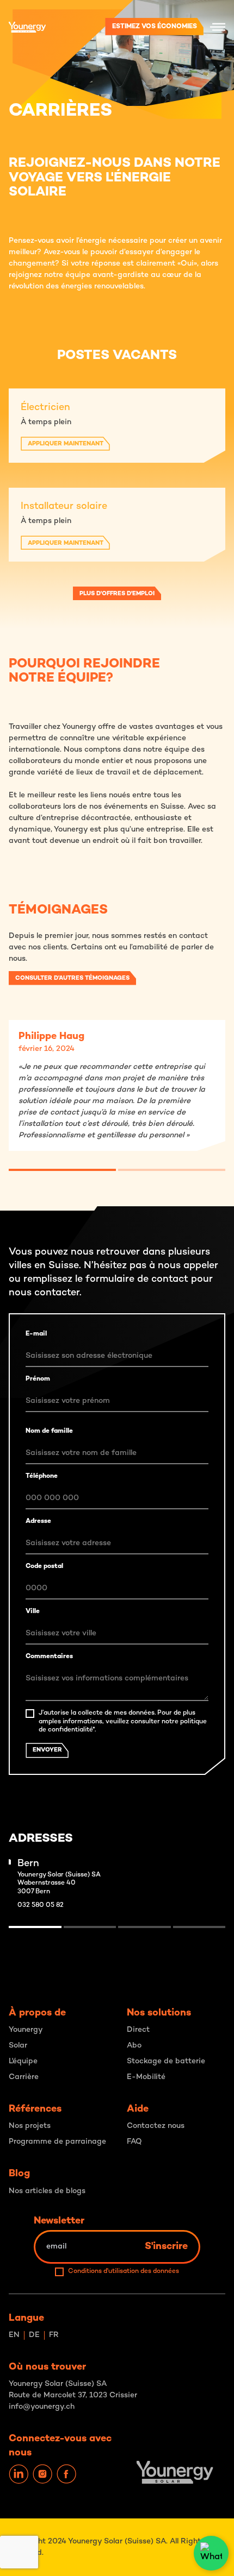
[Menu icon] (218, 27)
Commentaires (49, 1657)
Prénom (38, 1379)
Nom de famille (49, 1431)
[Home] (30, 27)
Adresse (38, 1522)
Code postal (44, 1567)
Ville (33, 1612)
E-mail (36, 1334)
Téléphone (42, 1476)
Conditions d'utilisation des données (124, 2272)
